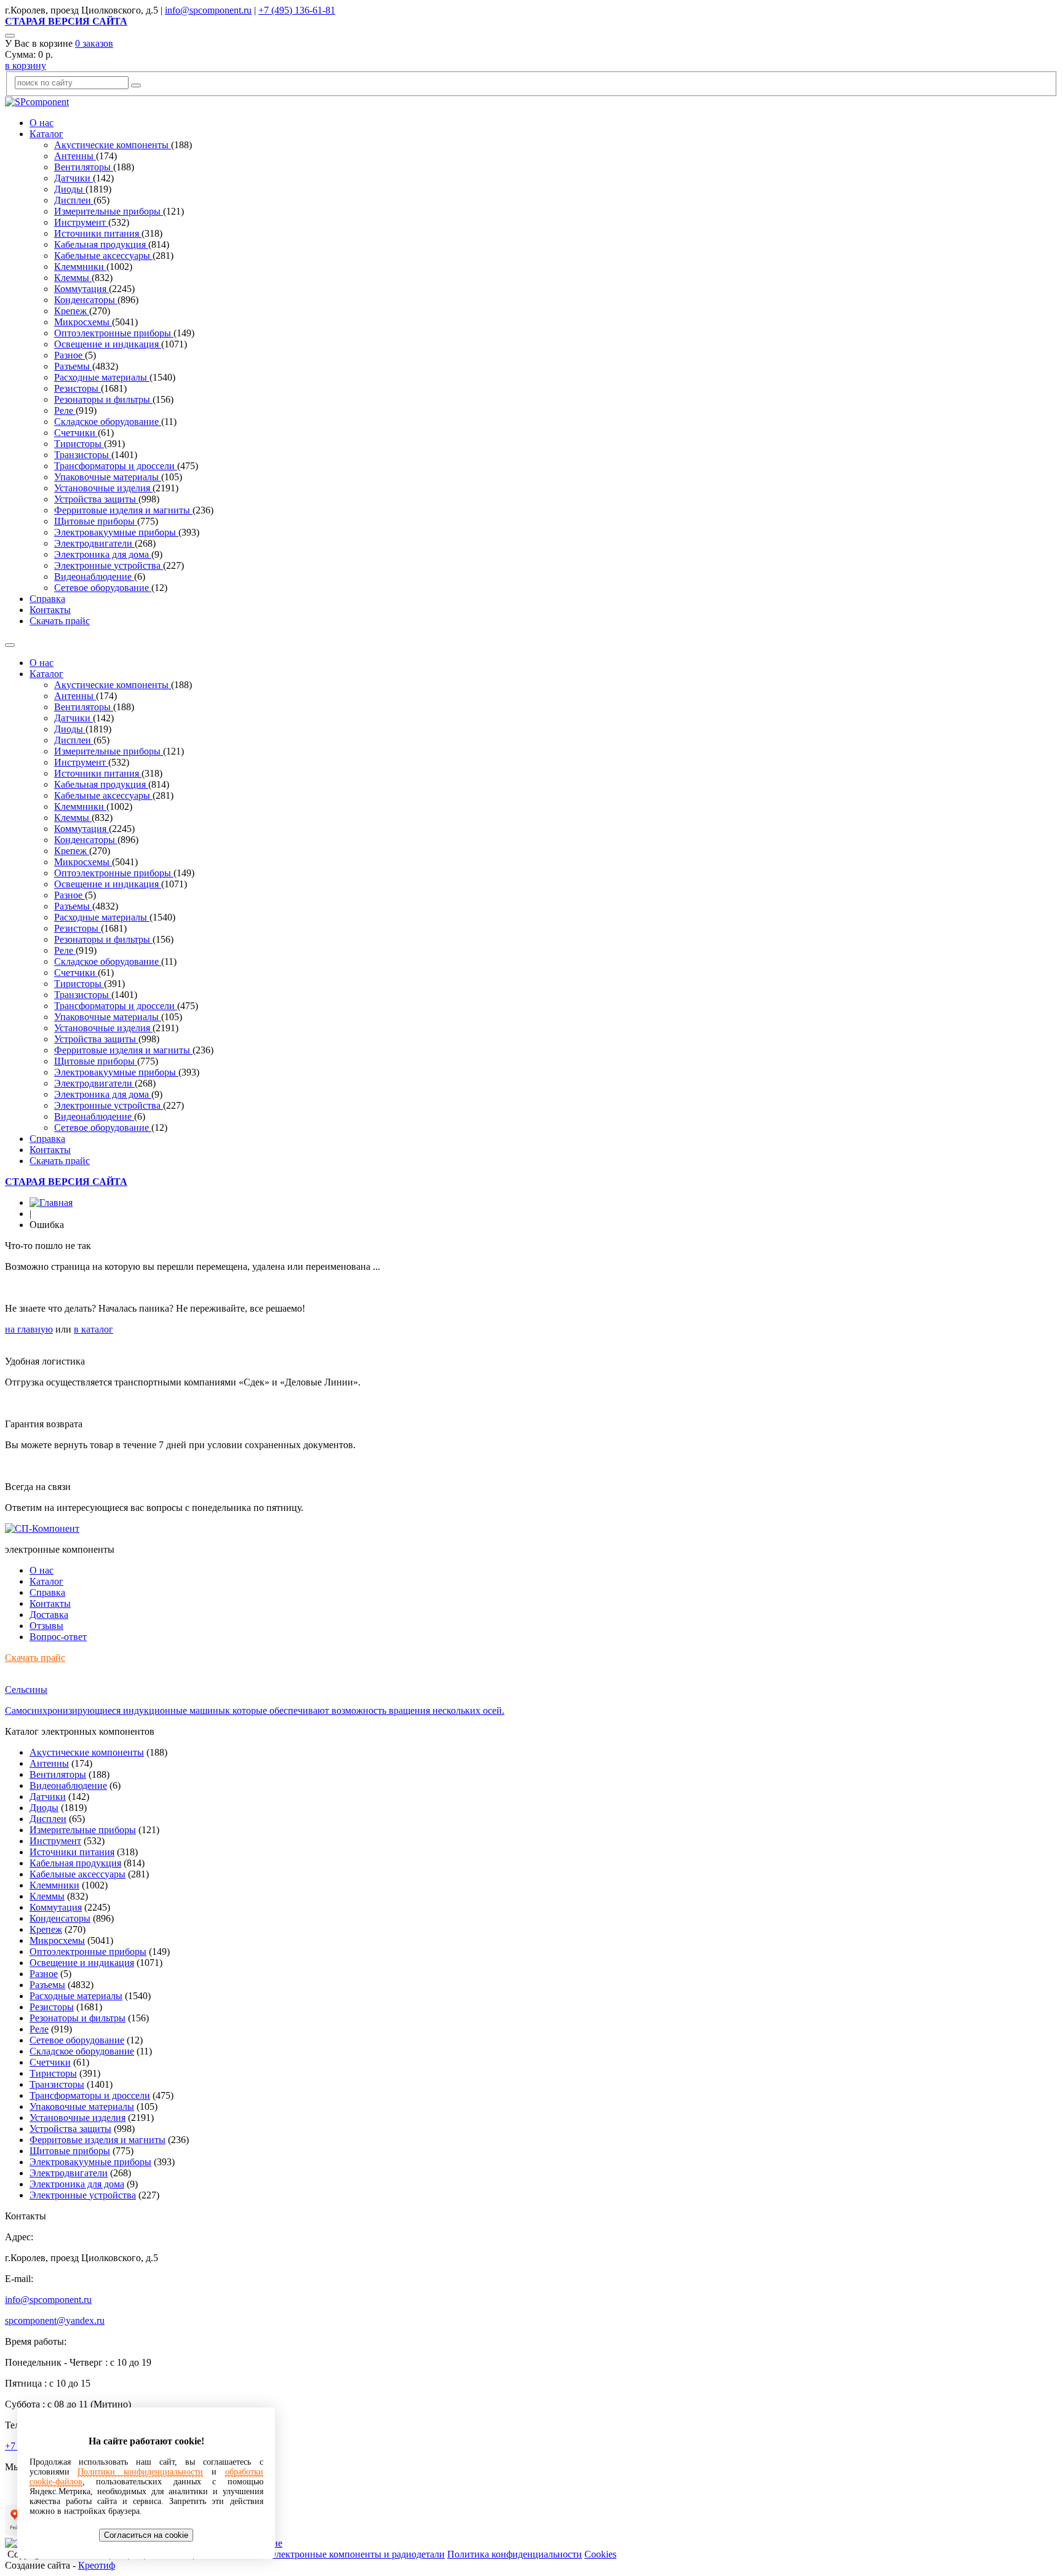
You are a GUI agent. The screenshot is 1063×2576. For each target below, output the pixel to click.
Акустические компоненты (113, 145)
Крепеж (72, 311)
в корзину (26, 65)
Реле (65, 410)
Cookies (600, 2554)
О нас (42, 123)
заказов (94, 43)
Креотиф (97, 2565)
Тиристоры (79, 444)
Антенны (75, 156)
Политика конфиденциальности (515, 2554)
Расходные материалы (102, 377)
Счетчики (76, 433)
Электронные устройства (109, 565)
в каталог (94, 1329)
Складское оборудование (108, 422)
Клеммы (73, 278)
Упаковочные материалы (108, 477)
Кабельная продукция (101, 244)
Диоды (70, 189)
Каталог (46, 134)
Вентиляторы (84, 167)
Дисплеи (74, 200)
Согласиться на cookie (146, 2535)
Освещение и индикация (108, 344)
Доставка (49, 1615)
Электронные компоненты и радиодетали (357, 2554)
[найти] (136, 85)
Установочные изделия (103, 488)
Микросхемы (83, 322)
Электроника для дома (103, 554)
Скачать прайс (60, 621)
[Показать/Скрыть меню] (10, 645)
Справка (47, 599)
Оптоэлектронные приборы (114, 333)
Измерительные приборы (109, 211)
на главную (29, 1329)
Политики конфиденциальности (140, 2472)
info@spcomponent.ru (208, 10)
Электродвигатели (94, 543)
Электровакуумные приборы (116, 532)
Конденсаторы (86, 300)
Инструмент (81, 222)
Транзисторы (83, 455)
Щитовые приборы (96, 521)
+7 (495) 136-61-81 (297, 10)
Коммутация (82, 289)
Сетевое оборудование (103, 588)
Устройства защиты (96, 499)
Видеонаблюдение (94, 577)
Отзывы (46, 1626)
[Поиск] (10, 36)
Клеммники (80, 267)
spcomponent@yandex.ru (55, 2320)
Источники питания (98, 233)
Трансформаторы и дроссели (116, 466)
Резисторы (78, 388)
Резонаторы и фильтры (103, 399)
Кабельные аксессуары (103, 256)
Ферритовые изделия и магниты (123, 510)
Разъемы (73, 366)
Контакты (50, 610)
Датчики (74, 178)
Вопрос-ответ (58, 1637)
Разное (70, 355)
